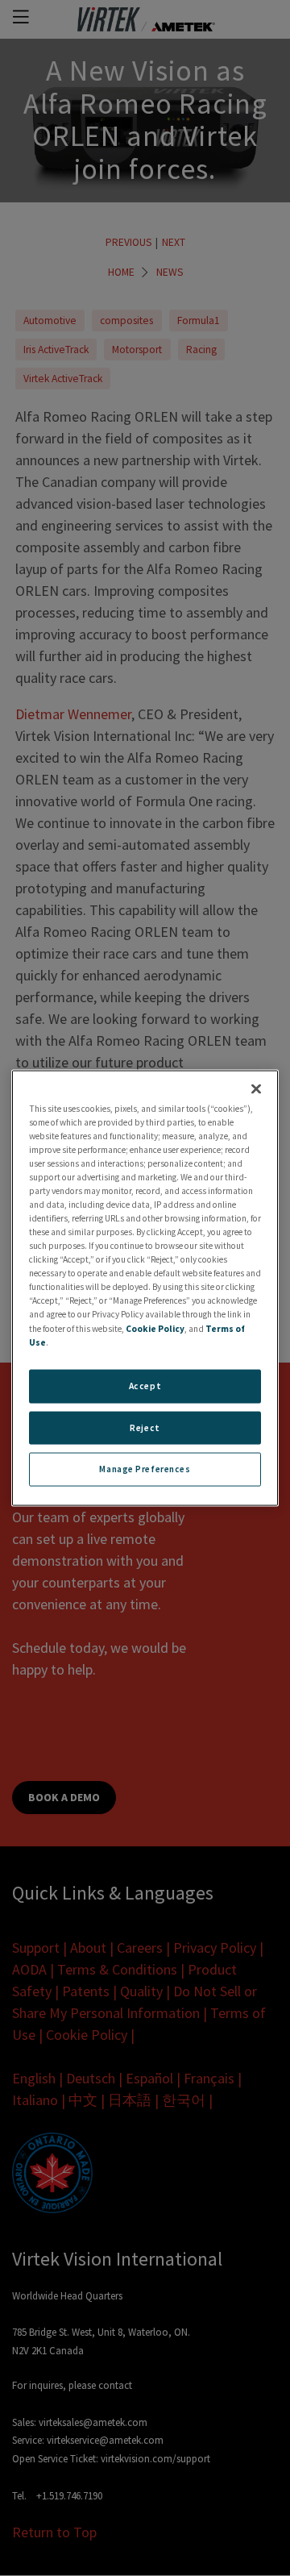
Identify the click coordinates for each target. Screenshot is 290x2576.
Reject (145, 1427)
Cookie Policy (155, 1328)
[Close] (256, 1088)
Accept (145, 1385)
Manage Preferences (145, 1469)
